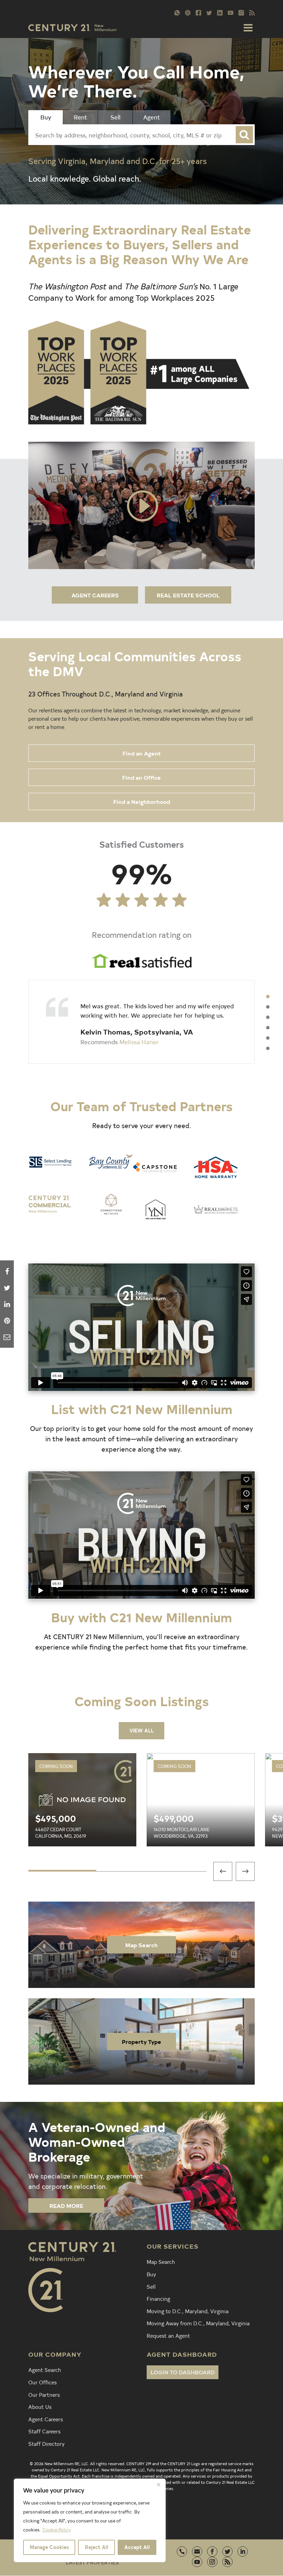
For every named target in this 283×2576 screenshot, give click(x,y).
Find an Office (141, 777)
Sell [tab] (115, 117)
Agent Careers (46, 2419)
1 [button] (268, 997)
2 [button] (268, 1007)
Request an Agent (168, 2335)
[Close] (158, 2484)
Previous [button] (223, 1871)
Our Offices (42, 2382)
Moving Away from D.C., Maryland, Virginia (198, 2323)
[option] (141, 1022)
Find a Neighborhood (142, 801)
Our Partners (44, 2394)
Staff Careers (44, 2431)
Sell (151, 2286)
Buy (151, 2274)
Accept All (137, 2547)
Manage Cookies (49, 2547)
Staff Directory (46, 2443)
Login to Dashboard (183, 2372)
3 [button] (268, 1017)
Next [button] (245, 1871)
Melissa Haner (139, 1042)
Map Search (141, 1945)
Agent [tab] (152, 117)
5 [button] (268, 1038)
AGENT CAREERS (95, 595)
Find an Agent (142, 753)
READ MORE (66, 2205)
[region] (90, 2520)
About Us (40, 2406)
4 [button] (268, 1028)
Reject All (97, 2547)
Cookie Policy (57, 2530)
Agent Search (45, 2370)
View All (141, 1731)
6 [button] (268, 1048)
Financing (158, 2298)
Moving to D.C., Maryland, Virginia (188, 2311)
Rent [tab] (81, 117)
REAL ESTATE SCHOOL (188, 595)
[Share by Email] (7, 1337)
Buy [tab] (46, 117)
